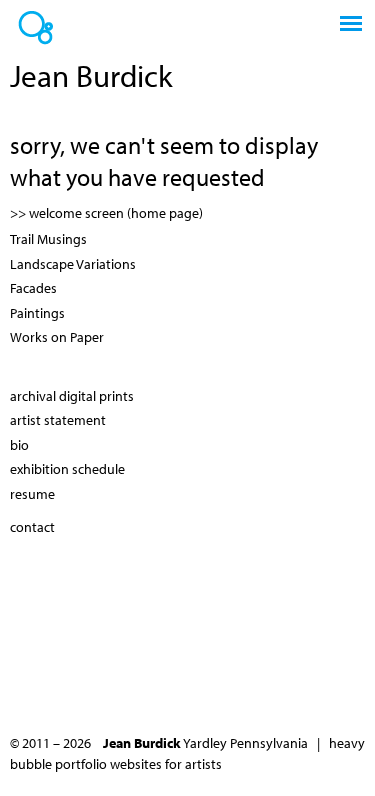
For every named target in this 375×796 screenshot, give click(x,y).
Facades (33, 288)
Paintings (37, 313)
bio (19, 445)
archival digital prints (72, 396)
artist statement (58, 420)
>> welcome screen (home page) (106, 213)
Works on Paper (57, 337)
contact (32, 527)
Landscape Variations (73, 264)
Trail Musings (48, 239)
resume (32, 494)
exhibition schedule (67, 469)
